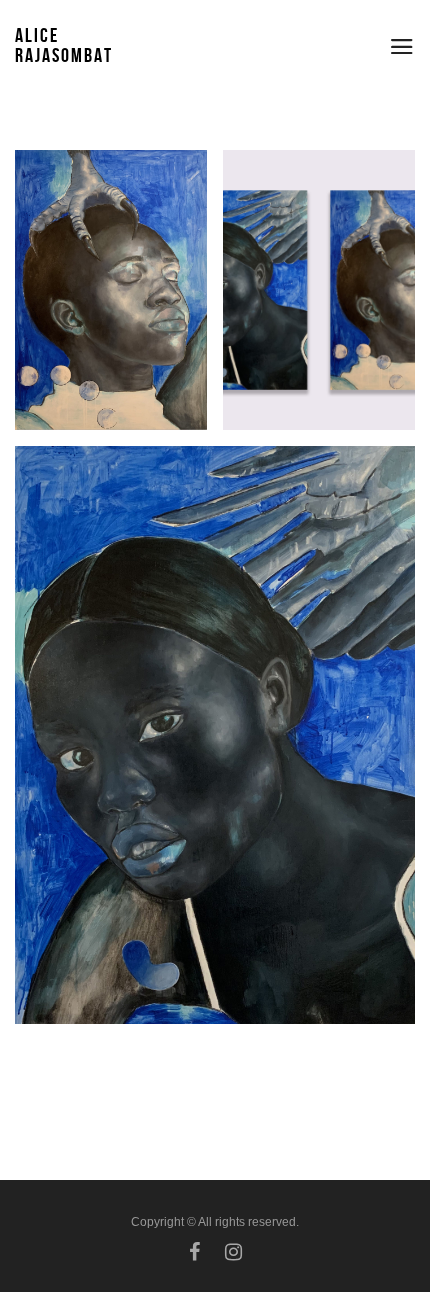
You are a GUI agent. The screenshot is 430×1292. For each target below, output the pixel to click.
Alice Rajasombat (64, 45)
